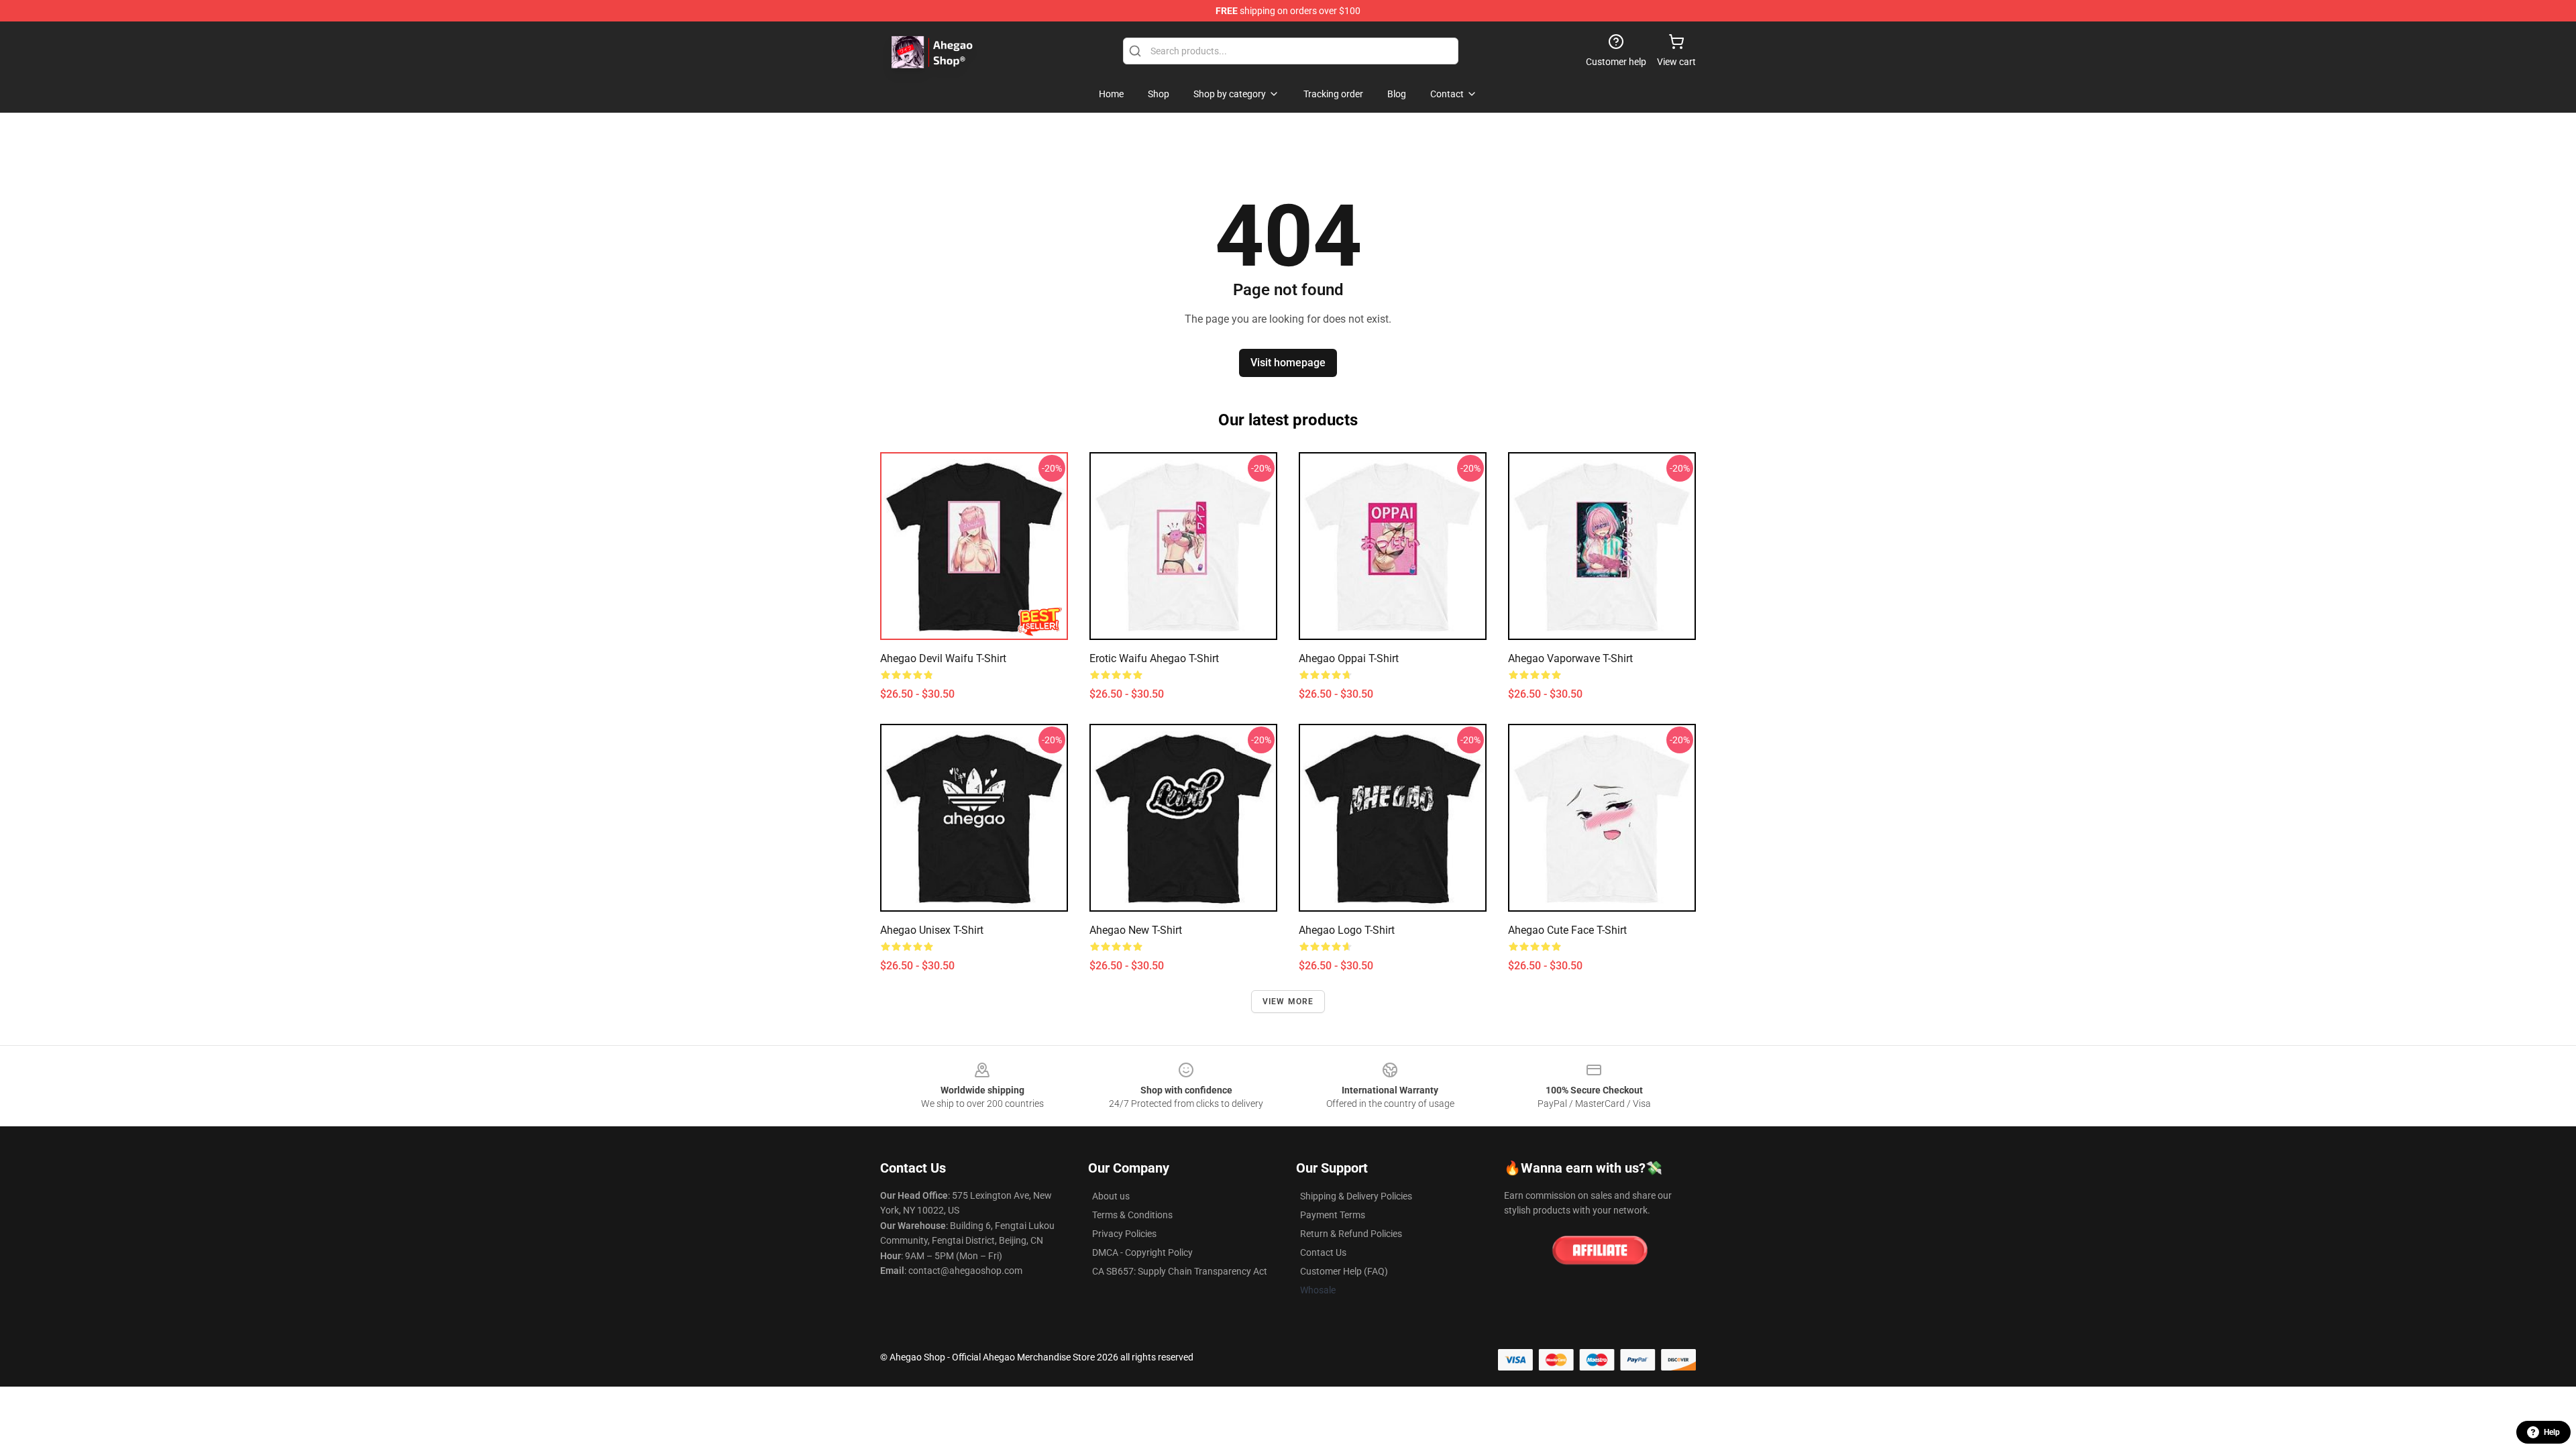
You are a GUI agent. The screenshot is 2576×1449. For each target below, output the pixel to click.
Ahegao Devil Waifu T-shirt (943, 658)
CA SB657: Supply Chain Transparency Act (1180, 1271)
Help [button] (2552, 1432)
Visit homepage (1288, 363)
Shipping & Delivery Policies (1356, 1196)
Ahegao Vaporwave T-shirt (1570, 658)
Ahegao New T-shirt (1136, 930)
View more (1288, 1002)
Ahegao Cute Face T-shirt (1567, 930)
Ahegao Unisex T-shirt (932, 930)
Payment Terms (1333, 1215)
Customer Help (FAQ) (1344, 1271)
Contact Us (1323, 1252)
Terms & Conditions (1132, 1215)
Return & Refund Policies (1351, 1234)
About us (1111, 1196)
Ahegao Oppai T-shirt (1349, 658)
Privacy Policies (1124, 1234)
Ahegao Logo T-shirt (1347, 930)
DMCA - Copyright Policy (1142, 1252)
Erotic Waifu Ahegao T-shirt (1154, 658)
